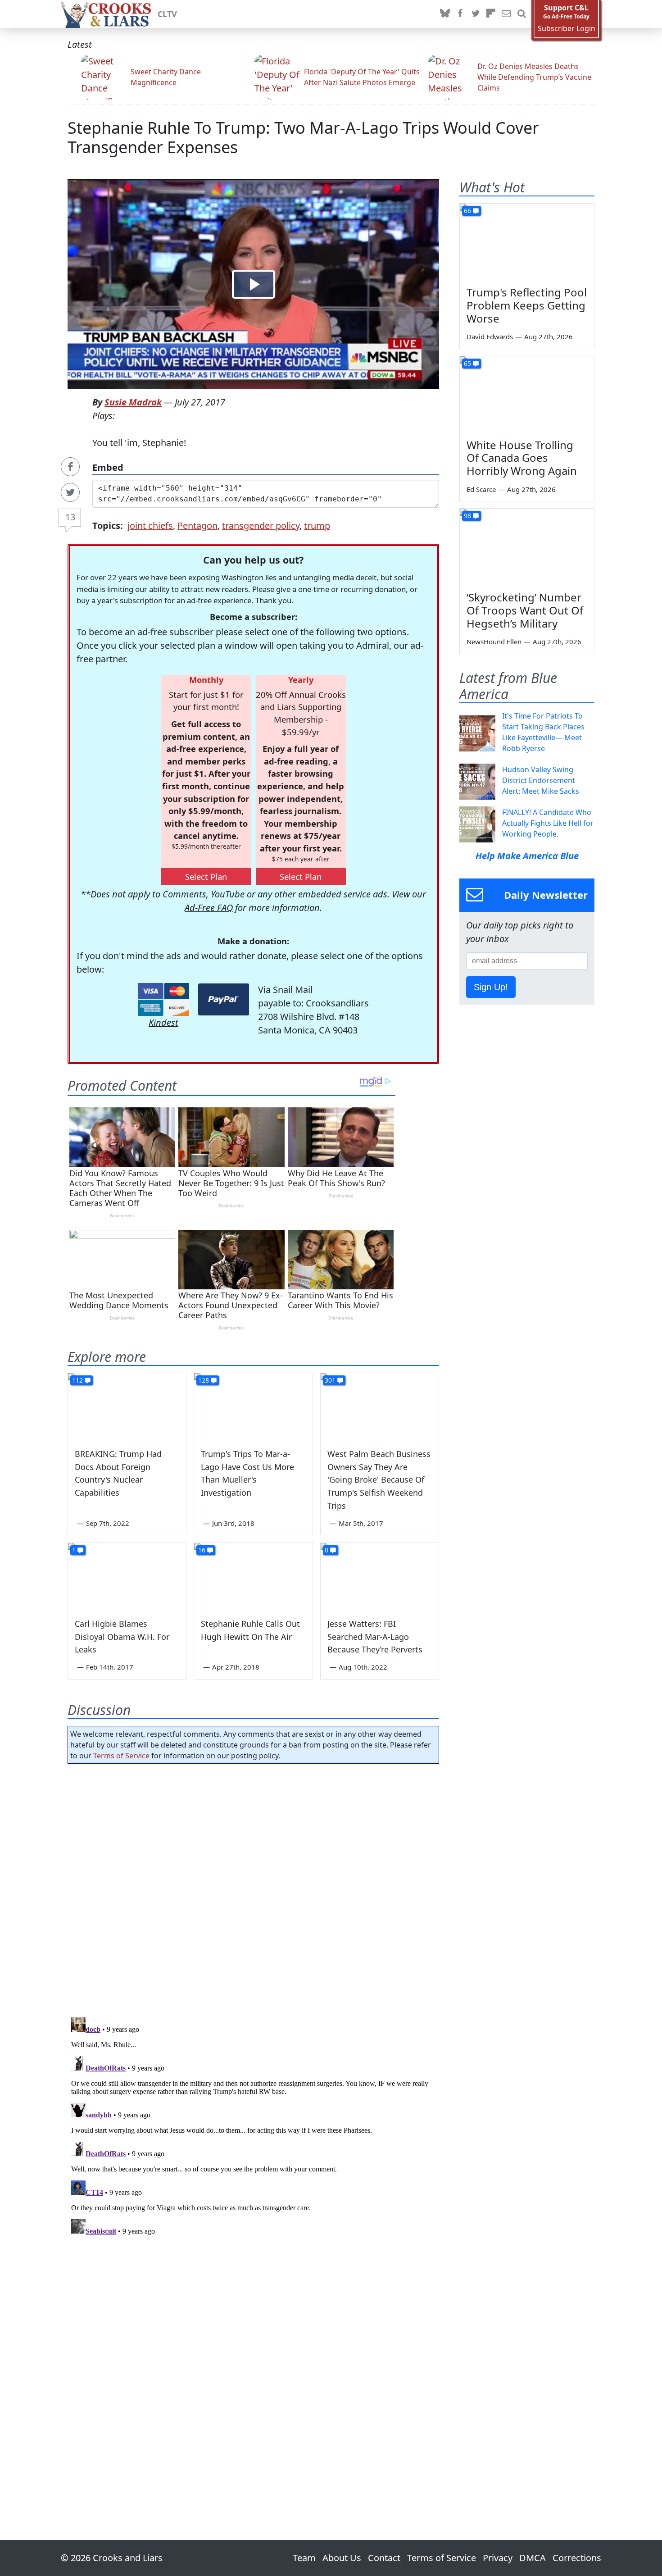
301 (330, 1380)
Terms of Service (121, 1756)
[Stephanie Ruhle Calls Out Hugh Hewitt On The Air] (253, 1576)
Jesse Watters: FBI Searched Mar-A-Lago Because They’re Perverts (375, 1637)
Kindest (163, 1022)
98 (467, 516)
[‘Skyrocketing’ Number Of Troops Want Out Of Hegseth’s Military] (527, 546)
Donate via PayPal (224, 999)
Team (304, 2558)
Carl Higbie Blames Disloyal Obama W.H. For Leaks (122, 1637)
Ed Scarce (481, 489)
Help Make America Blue (527, 856)
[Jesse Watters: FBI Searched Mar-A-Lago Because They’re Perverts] (380, 1576)
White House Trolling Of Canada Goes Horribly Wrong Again (522, 458)
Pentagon (197, 526)
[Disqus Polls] (254, 1888)
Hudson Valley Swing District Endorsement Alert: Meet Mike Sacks (541, 780)
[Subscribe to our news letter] (506, 14)
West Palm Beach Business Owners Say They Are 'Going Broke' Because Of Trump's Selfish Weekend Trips (379, 1480)
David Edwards (490, 337)
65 (467, 363)
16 (202, 1550)
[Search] (521, 14)
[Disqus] (253, 2126)
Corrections (577, 2558)
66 (467, 211)
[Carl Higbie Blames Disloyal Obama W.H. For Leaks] (127, 1576)
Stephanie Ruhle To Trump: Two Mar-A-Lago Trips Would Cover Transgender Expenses (303, 137)
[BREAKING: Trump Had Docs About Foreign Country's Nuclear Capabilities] (127, 1406)
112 (77, 1380)
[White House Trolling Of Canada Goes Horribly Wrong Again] (527, 394)
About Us (342, 2558)
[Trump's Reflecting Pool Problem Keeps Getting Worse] (527, 241)
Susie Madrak (133, 402)
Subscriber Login (567, 29)
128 (204, 1380)
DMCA (533, 2558)
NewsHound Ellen (494, 642)
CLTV (167, 14)
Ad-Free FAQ (209, 908)
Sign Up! (491, 987)
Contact (384, 2558)
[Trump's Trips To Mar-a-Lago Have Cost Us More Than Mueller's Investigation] (253, 1406)
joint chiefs (150, 526)
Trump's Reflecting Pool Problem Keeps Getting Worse (527, 305)
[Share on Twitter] (70, 492)
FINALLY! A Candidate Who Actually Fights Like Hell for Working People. (548, 823)
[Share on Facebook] (70, 467)
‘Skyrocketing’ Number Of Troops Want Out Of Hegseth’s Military (525, 610)
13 (70, 517)
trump (317, 526)
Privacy (498, 2558)
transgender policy (261, 526)
